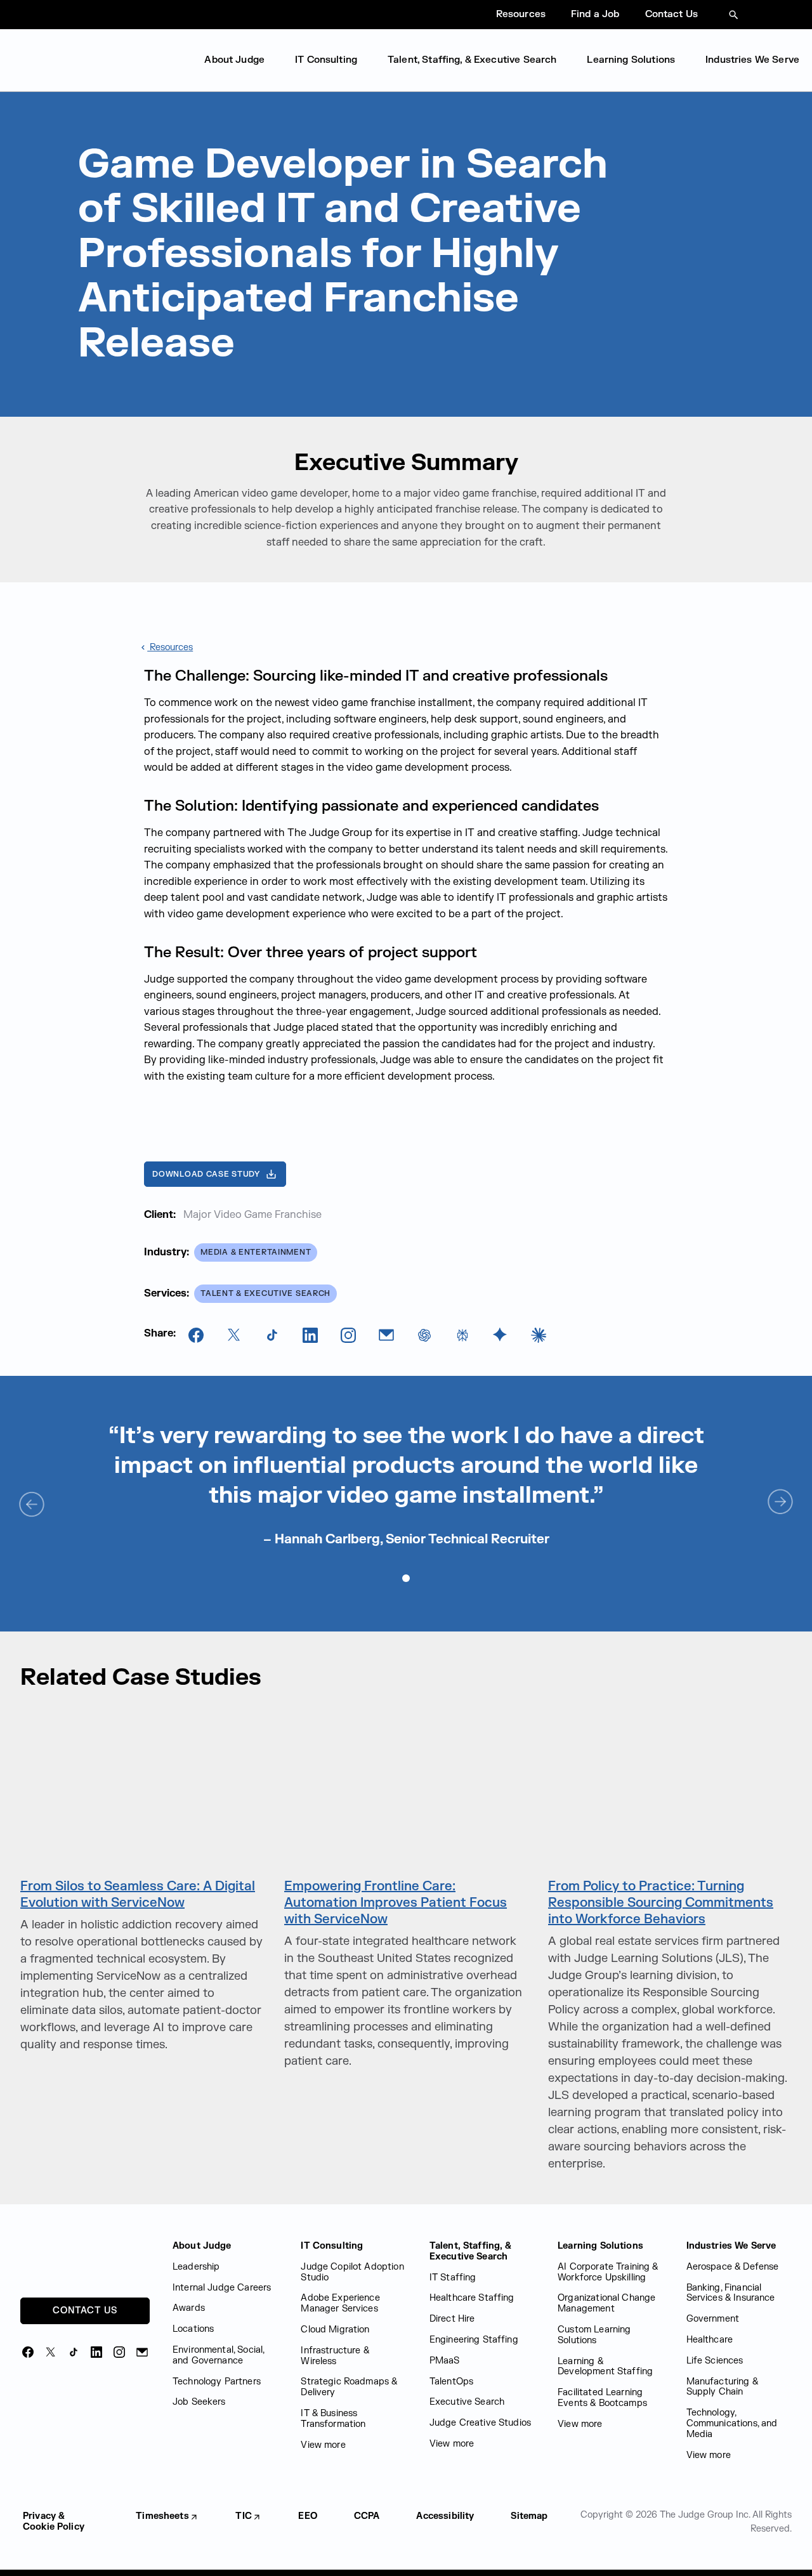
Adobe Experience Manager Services (340, 2303)
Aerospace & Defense (733, 2267)
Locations (193, 2329)
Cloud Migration (335, 2330)
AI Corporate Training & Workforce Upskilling (608, 2272)
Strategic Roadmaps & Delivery (349, 2387)
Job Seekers (199, 2402)
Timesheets (162, 2516)
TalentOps (451, 2382)
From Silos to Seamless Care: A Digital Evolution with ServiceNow (138, 1894)
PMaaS (445, 2361)
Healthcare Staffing (472, 2298)
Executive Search (467, 2402)
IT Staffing (453, 2278)
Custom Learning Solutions (594, 2335)
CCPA (367, 2516)
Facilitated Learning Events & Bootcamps (602, 2398)
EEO (307, 2516)
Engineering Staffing (474, 2340)
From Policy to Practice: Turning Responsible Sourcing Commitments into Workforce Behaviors (661, 1903)
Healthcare (710, 2340)
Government (713, 2319)
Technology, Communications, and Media (732, 2423)
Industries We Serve (752, 60)
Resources (521, 14)
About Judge (234, 60)
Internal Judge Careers (222, 2288)
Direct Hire (452, 2319)
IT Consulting (326, 60)
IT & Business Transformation (333, 2419)
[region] (406, 1484)
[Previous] (32, 1503)
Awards (189, 2308)
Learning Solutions (631, 60)
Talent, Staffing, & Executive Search (472, 60)
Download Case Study (206, 1174)
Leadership (196, 2267)
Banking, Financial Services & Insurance (731, 2293)
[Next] (780, 1503)
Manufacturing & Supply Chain (722, 2387)
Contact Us (672, 14)
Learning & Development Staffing (605, 2367)
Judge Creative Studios (480, 2423)
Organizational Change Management (606, 2303)
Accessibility (445, 2516)
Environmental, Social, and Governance (218, 2355)
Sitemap (529, 2516)
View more (323, 2445)
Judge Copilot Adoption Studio (352, 2272)
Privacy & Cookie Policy (54, 2521)
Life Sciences (715, 2361)
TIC (243, 2516)
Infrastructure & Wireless (335, 2356)
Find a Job (595, 14)
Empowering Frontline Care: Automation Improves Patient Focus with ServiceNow (396, 1903)
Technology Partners (217, 2382)
